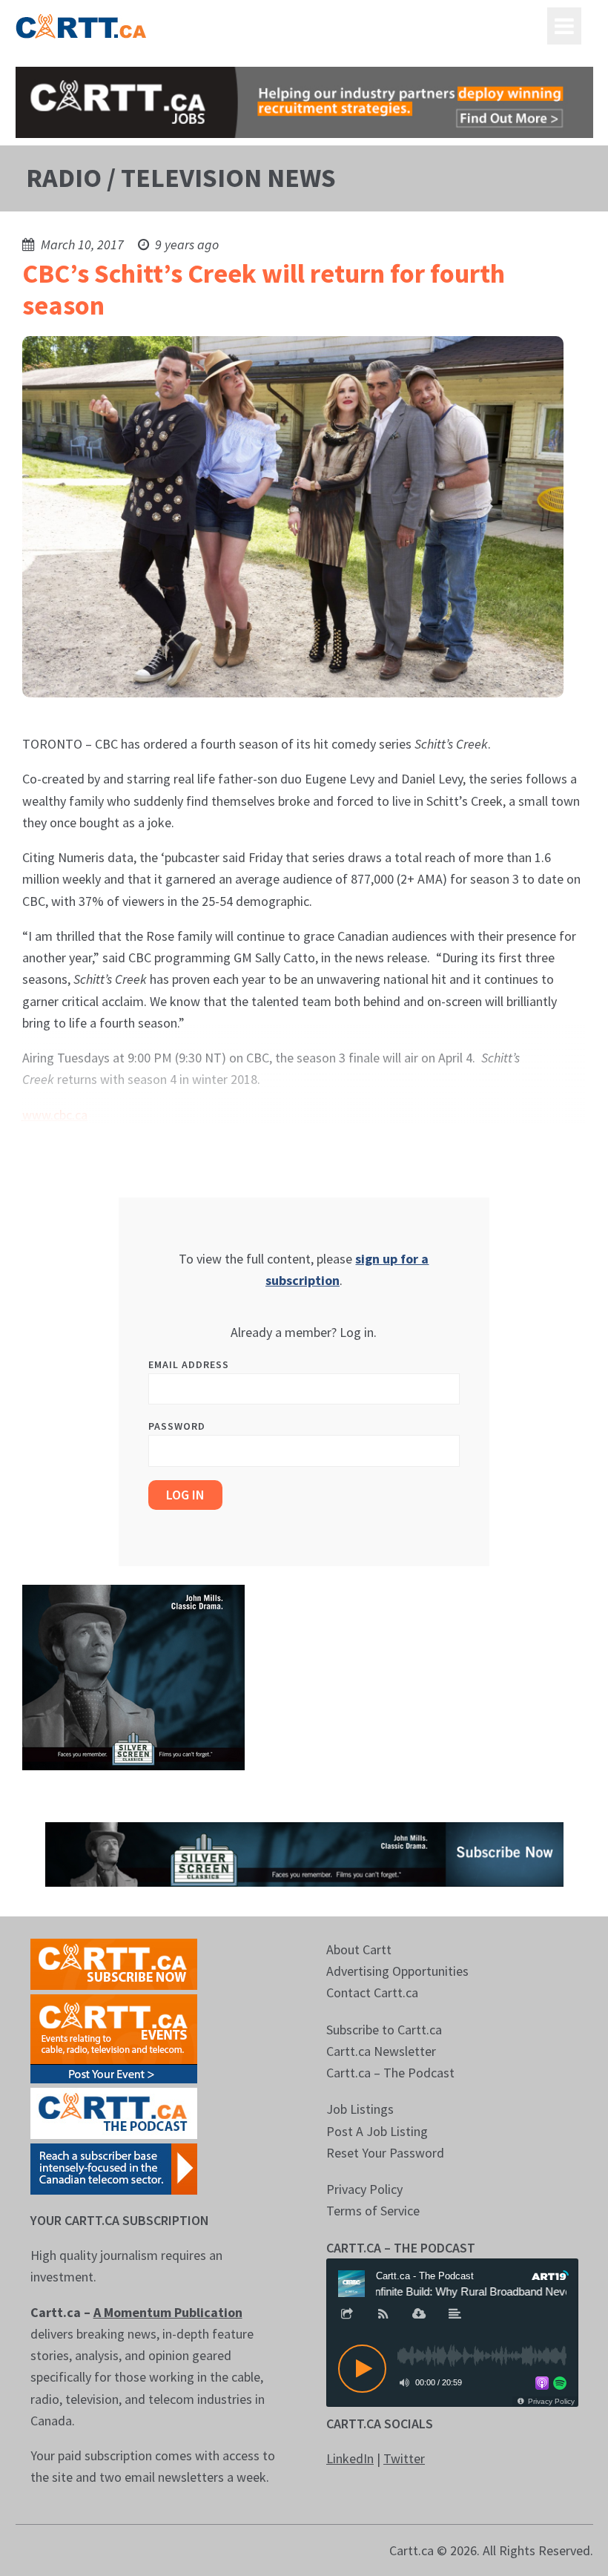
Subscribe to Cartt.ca (384, 2030)
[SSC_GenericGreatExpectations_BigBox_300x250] (133, 1676)
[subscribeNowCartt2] (114, 1963)
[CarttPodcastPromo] (114, 2112)
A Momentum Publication (168, 2312)
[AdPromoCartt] (114, 2168)
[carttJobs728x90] (304, 102)
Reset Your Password (385, 2153)
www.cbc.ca (55, 1115)
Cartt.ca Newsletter (381, 2051)
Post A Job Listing (377, 2131)
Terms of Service (373, 2211)
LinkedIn (350, 2458)
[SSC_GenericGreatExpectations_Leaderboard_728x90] (304, 1853)
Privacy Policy (364, 2189)
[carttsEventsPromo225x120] (114, 2037)
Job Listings (360, 2109)
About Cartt (359, 1949)
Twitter (404, 2458)
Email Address (189, 1364)
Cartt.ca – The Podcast (390, 2073)
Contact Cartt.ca (372, 1992)
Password (177, 1426)
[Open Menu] (564, 26)
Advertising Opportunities (397, 1971)
